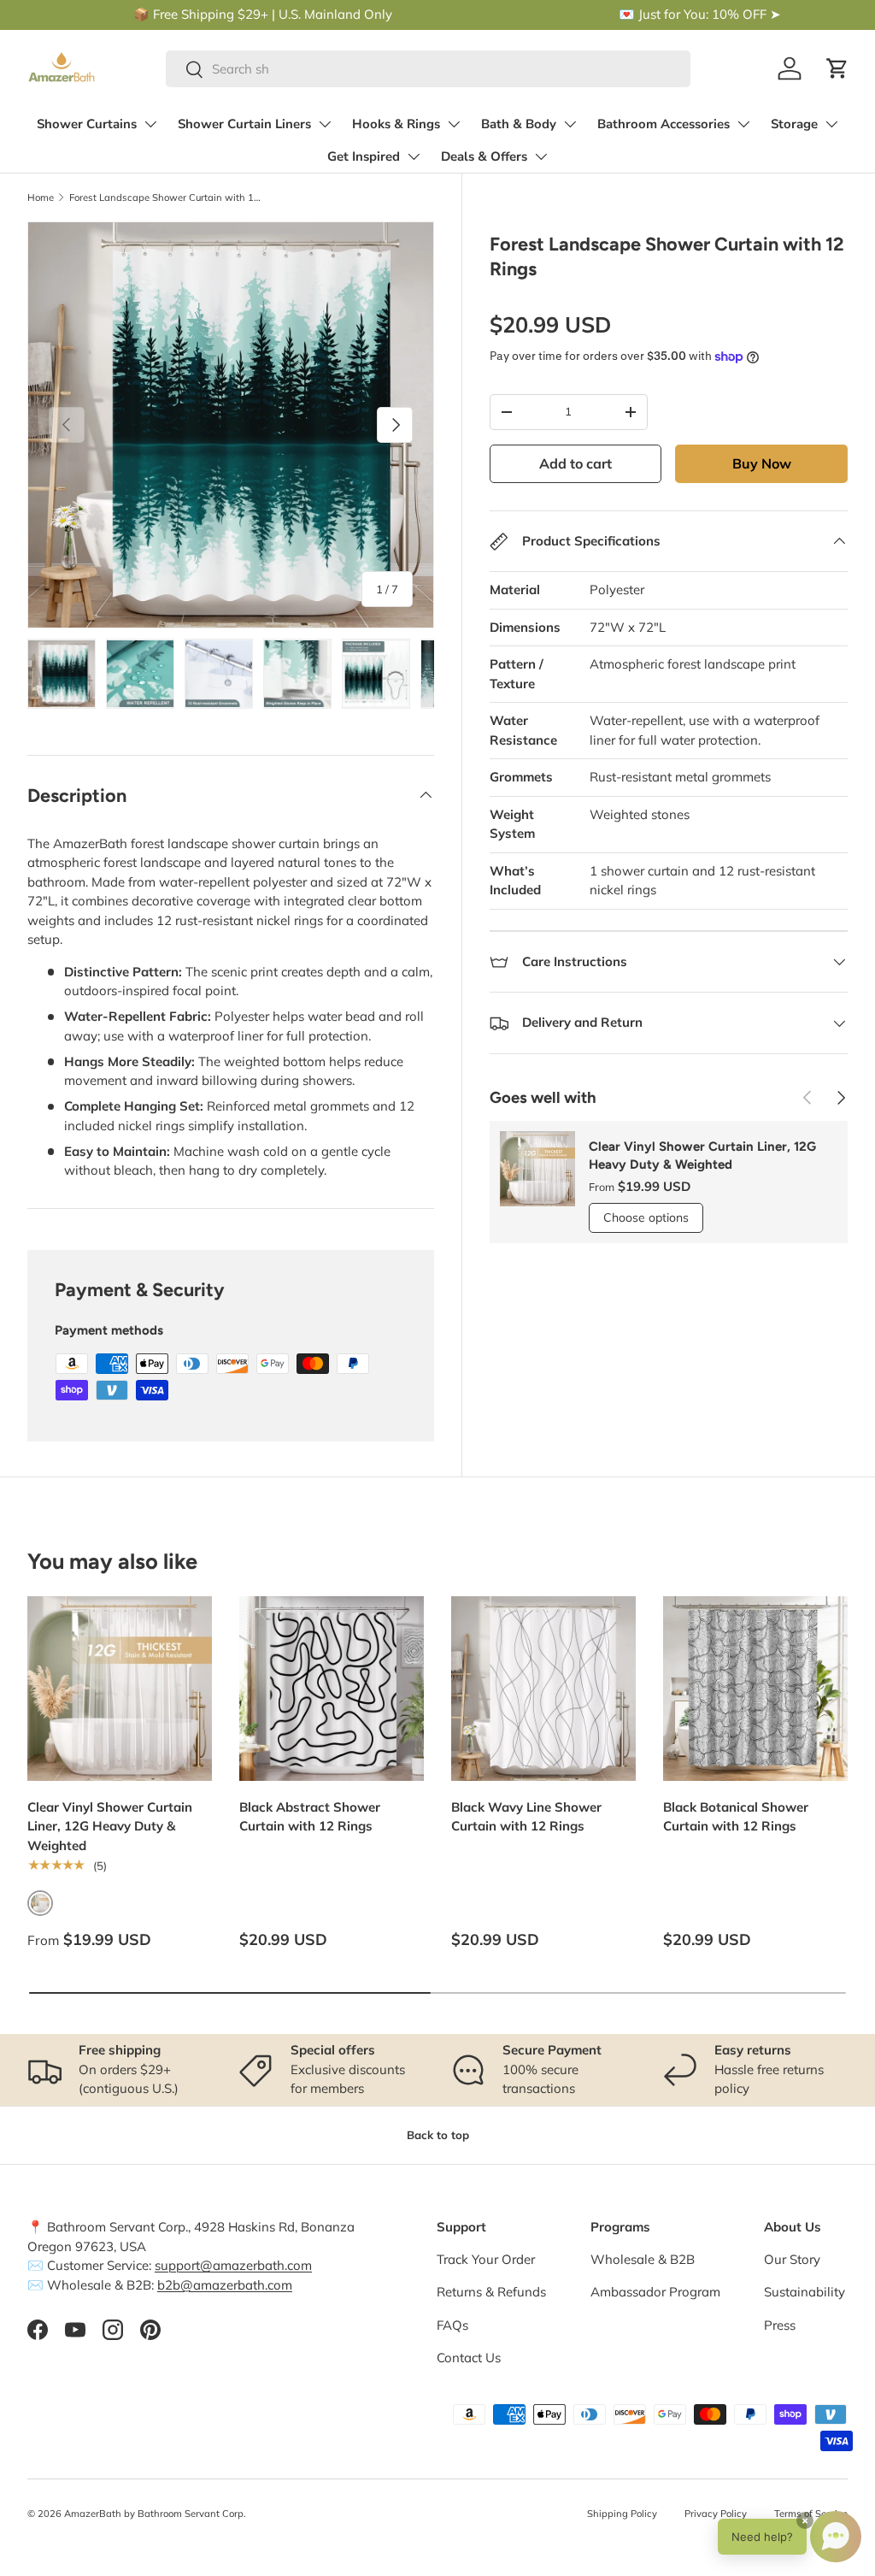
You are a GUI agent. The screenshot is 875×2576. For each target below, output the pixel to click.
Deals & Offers (484, 156)
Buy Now (762, 463)
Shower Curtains (87, 124)
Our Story (792, 2259)
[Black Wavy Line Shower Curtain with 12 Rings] (543, 1689)
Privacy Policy (716, 2514)
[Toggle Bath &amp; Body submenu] (570, 124)
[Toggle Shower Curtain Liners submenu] (325, 124)
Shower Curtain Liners (244, 124)
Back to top (438, 2135)
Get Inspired (364, 156)
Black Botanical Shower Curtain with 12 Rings (736, 1817)
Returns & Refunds (491, 2292)
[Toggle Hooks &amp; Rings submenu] (454, 124)
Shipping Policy (622, 2514)
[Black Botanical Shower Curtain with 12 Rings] (755, 1689)
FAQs (452, 2325)
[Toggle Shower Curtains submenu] (150, 124)
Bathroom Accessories (664, 124)
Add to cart (576, 463)
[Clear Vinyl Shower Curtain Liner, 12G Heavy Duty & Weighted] (120, 1689)
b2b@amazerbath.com (225, 2285)
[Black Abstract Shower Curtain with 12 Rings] (332, 1689)
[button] (837, 68)
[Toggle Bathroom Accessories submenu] (743, 124)
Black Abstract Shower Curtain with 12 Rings (310, 1817)
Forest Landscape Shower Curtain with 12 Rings (165, 197)
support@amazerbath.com (233, 2265)
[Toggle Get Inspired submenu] (414, 156)
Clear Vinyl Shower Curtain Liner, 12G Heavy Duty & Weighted (702, 1155)
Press (780, 2325)
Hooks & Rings (396, 124)
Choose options (646, 1217)
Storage (794, 124)
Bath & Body (519, 124)
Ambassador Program (655, 2292)
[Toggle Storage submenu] (831, 124)
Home (41, 197)
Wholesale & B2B (643, 2259)
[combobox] (428, 69)
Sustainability (805, 2292)
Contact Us (469, 2358)
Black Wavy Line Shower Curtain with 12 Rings (526, 1817)
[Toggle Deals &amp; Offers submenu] (541, 156)
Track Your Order (486, 2259)
